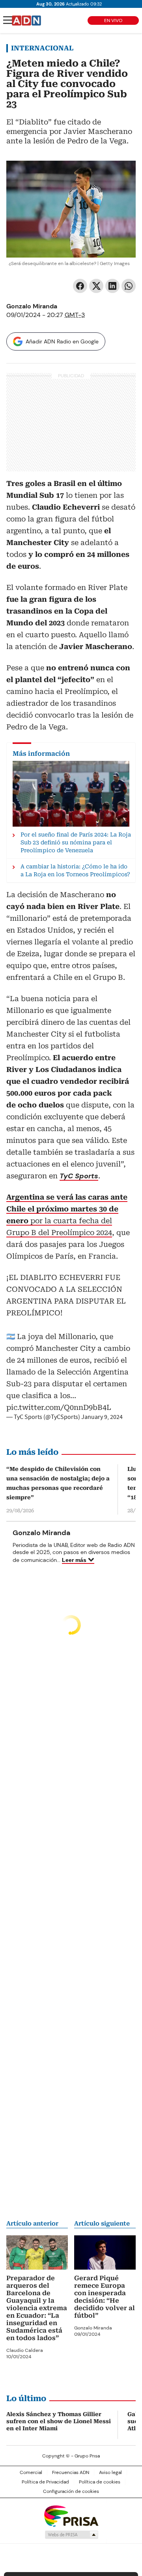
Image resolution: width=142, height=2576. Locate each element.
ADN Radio (26, 20)
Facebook (80, 286)
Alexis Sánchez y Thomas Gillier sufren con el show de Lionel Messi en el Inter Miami (59, 2421)
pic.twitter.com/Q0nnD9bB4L (59, 1407)
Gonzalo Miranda (32, 306)
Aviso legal (110, 2472)
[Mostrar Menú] (8, 20)
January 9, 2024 (102, 1417)
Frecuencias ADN (71, 2472)
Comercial (31, 2472)
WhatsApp (129, 286)
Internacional (42, 48)
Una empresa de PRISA (71, 2516)
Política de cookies (100, 2482)
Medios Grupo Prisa (71, 2535)
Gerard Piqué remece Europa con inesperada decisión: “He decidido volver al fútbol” (105, 2297)
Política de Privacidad (45, 2482)
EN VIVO (113, 20)
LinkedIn (112, 286)
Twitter (96, 286)
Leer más (74, 1560)
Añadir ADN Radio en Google (62, 341)
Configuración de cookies (71, 2491)
